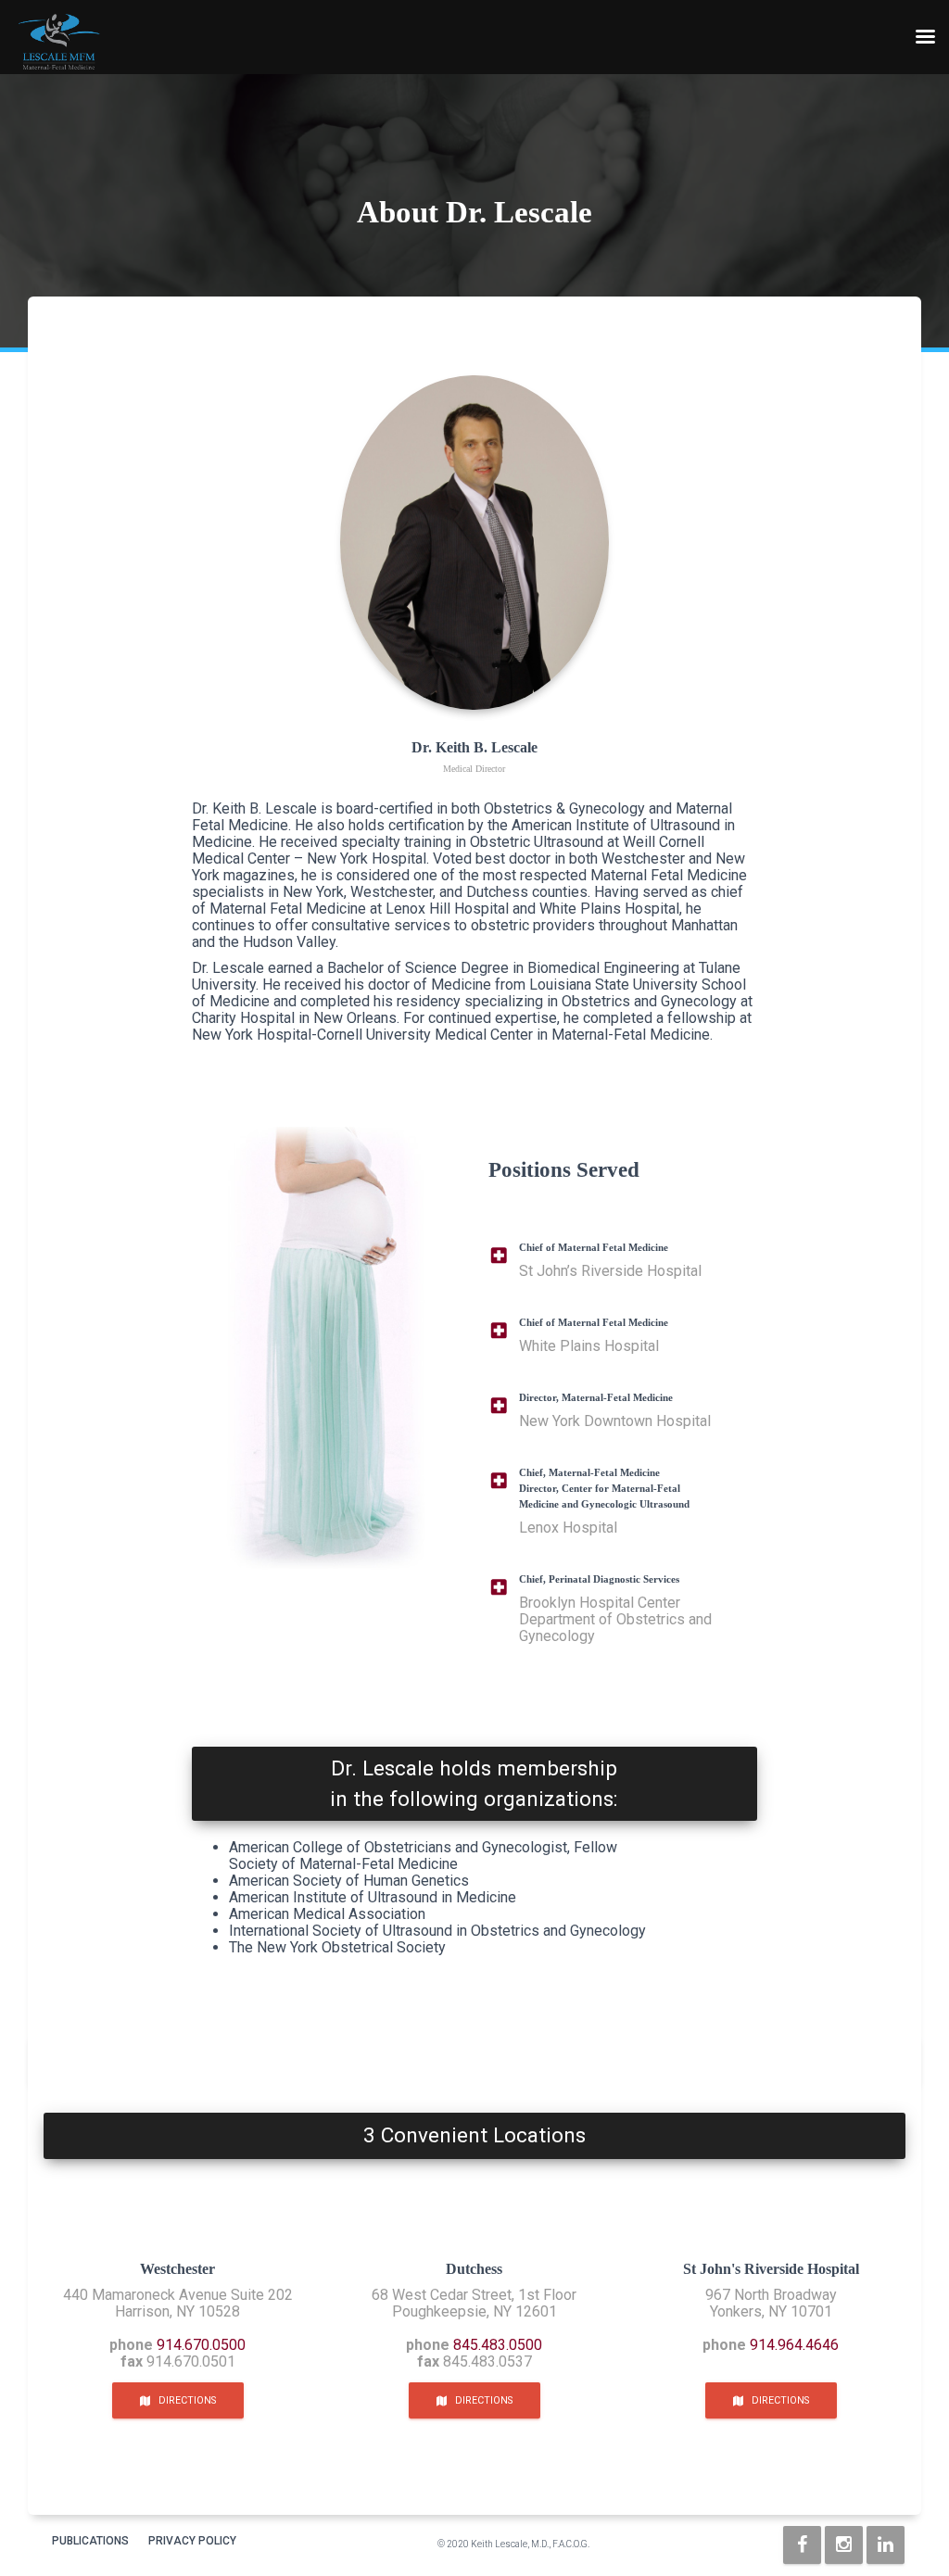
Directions (183, 2400)
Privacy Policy (192, 2541)
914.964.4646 (794, 2345)
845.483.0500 (498, 2345)
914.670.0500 (201, 2345)
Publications (90, 2541)
